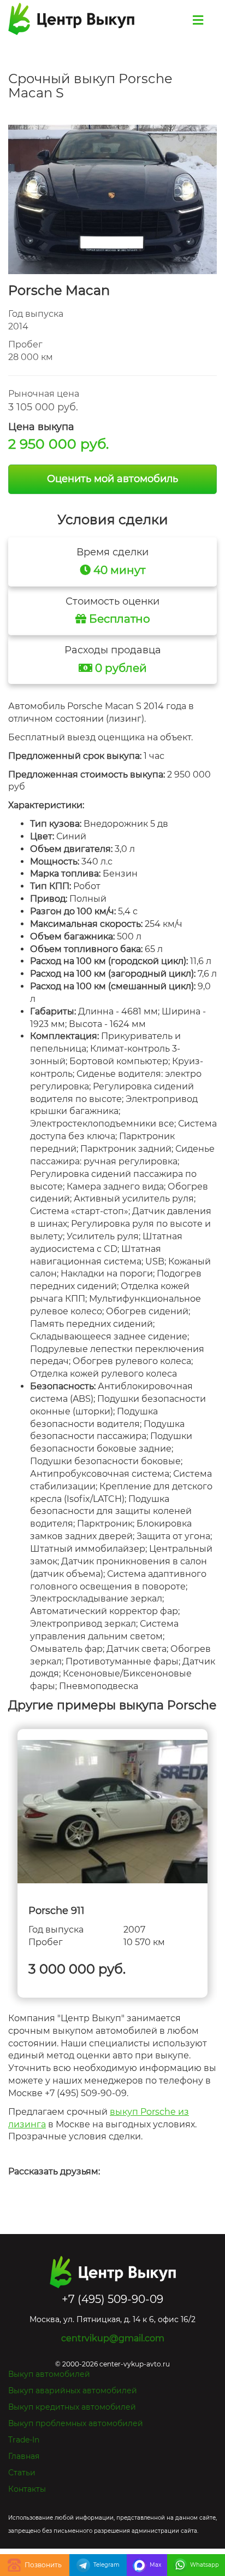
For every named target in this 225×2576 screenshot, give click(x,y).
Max (155, 2565)
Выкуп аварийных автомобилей (73, 2391)
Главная (24, 2456)
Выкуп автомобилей (49, 2374)
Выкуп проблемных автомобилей (76, 2423)
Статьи (22, 2473)
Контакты (27, 2489)
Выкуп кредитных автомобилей (72, 2407)
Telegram (106, 2565)
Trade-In (24, 2440)
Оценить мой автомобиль (112, 479)
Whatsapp (205, 2565)
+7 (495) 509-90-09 (35, 2565)
